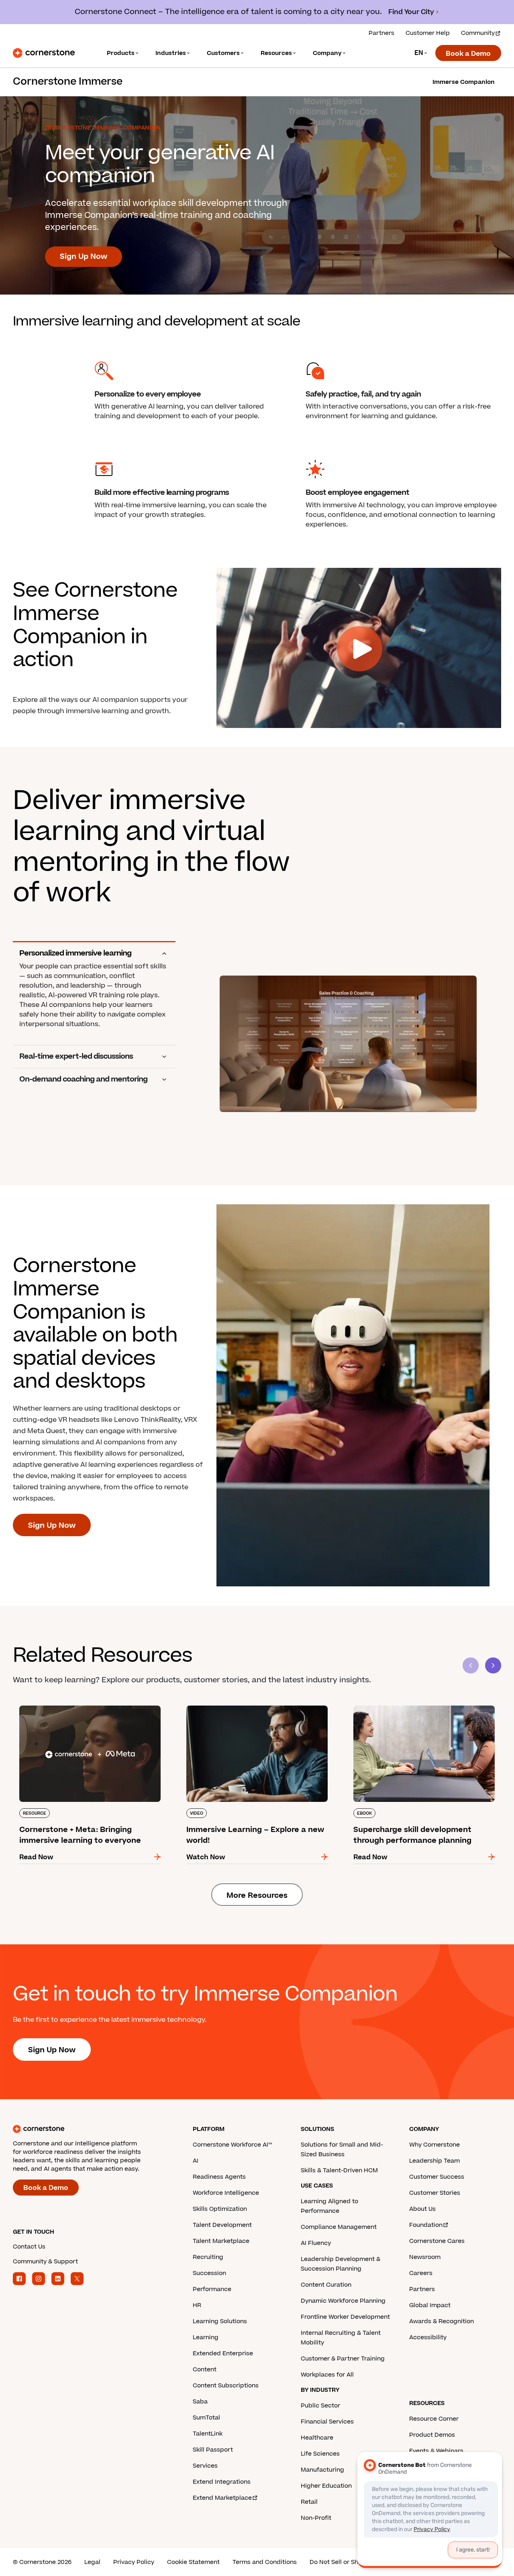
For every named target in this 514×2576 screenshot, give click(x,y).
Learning (206, 2337)
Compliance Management (339, 2227)
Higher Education (326, 2486)
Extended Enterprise (223, 2353)
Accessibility (428, 2337)
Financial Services (327, 2422)
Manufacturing (322, 2470)
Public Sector (320, 2406)
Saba (200, 2402)
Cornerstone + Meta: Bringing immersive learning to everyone (79, 1709)
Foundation (426, 2225)
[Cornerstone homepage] (90, 2129)
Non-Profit (316, 2518)
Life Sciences (320, 2454)
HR (197, 2305)
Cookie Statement (193, 2562)
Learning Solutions (220, 2321)
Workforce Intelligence (226, 2193)
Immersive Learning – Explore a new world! (251, 1704)
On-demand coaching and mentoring (83, 1080)
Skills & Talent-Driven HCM (339, 2170)
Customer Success (437, 2177)
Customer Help (428, 33)
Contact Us (29, 2247)
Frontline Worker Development (345, 2317)
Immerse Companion (464, 82)
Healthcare (317, 2438)
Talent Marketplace (221, 2241)
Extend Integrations (222, 2482)
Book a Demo (468, 54)
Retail (309, 2502)
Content (205, 2370)
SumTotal (206, 2418)
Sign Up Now (84, 257)
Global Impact (430, 2305)
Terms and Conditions (265, 2562)
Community (478, 33)
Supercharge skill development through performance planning (412, 1709)
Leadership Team (434, 2161)
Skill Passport (213, 2450)
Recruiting (208, 2257)
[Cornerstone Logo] (44, 53)
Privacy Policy (134, 2562)
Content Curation (326, 2285)
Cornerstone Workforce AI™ (232, 2145)
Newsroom (425, 2257)
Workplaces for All (327, 2375)
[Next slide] (493, 1665)
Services (205, 2466)
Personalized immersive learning (75, 954)
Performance (212, 2289)
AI (196, 2161)
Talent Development (222, 2225)
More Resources (257, 1896)
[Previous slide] (471, 1665)
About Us (422, 2209)
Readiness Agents (219, 2177)
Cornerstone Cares (437, 2241)
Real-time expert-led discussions (76, 1057)
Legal (92, 2562)
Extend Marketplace (222, 2498)
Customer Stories (435, 2193)
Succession (209, 2273)
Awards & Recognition (442, 2321)
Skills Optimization (220, 2209)
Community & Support (45, 2262)
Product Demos (432, 2435)
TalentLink (208, 2434)
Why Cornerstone (434, 2145)
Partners (381, 33)
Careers (421, 2273)
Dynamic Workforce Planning (343, 2301)
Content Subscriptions (226, 2386)
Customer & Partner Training (343, 2359)
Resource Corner (434, 2419)
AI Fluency (316, 2243)
